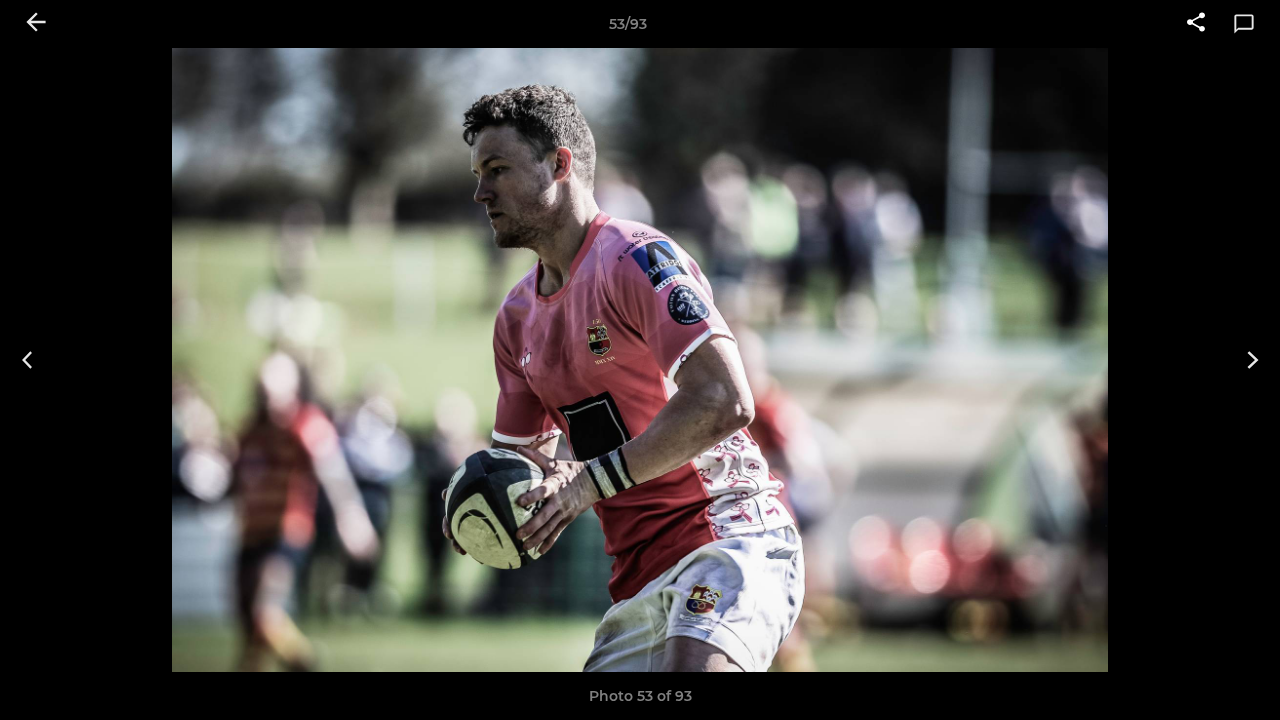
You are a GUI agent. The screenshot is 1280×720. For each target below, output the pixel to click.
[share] (1196, 24)
